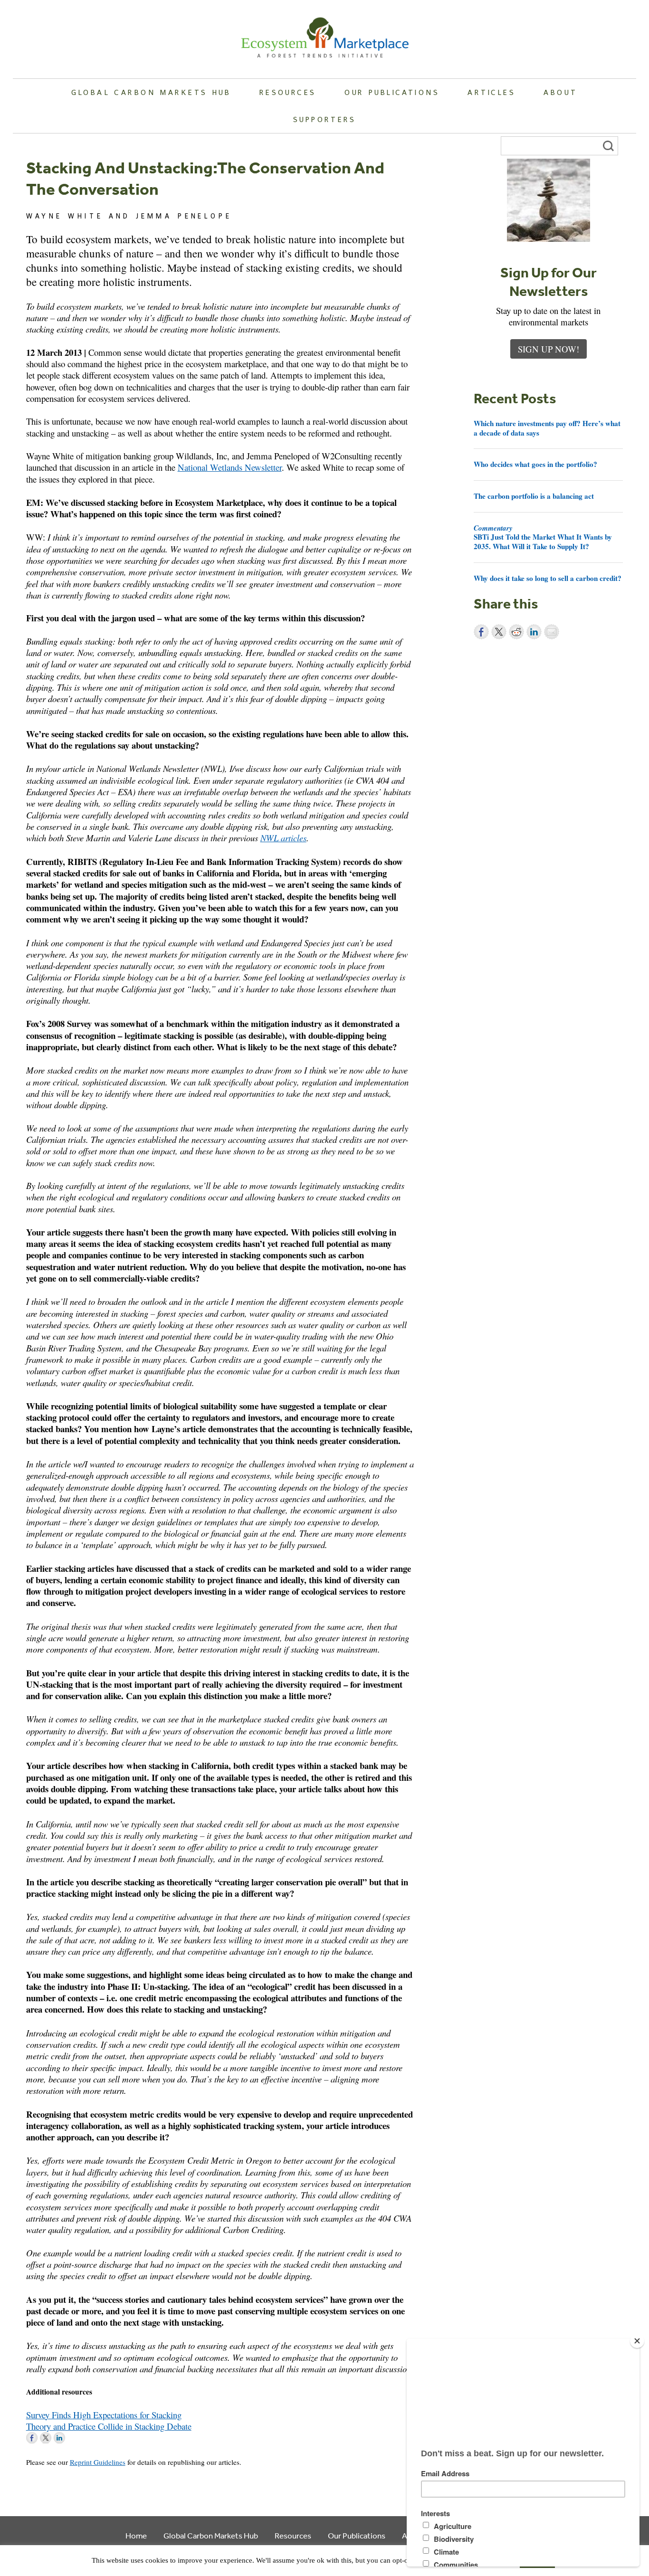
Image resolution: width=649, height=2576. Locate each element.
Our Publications (392, 92)
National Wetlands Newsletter (230, 467)
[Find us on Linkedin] (59, 2438)
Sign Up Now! (549, 349)
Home (136, 2535)
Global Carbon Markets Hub (151, 92)
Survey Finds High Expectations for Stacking (104, 2415)
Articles (491, 92)
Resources (288, 92)
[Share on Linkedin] (534, 632)
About (560, 92)
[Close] (637, 2341)
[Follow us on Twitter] (46, 2438)
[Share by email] (552, 632)
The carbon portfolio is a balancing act (534, 496)
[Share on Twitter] (499, 632)
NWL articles (283, 838)
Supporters (324, 119)
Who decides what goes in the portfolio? (535, 464)
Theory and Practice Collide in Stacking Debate (109, 2426)
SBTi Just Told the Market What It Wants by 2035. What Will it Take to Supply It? (543, 537)
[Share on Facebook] (481, 632)
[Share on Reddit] (516, 632)
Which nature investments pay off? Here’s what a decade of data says (547, 428)
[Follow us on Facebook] (32, 2438)
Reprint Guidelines (98, 2462)
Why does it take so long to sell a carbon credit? (548, 578)
